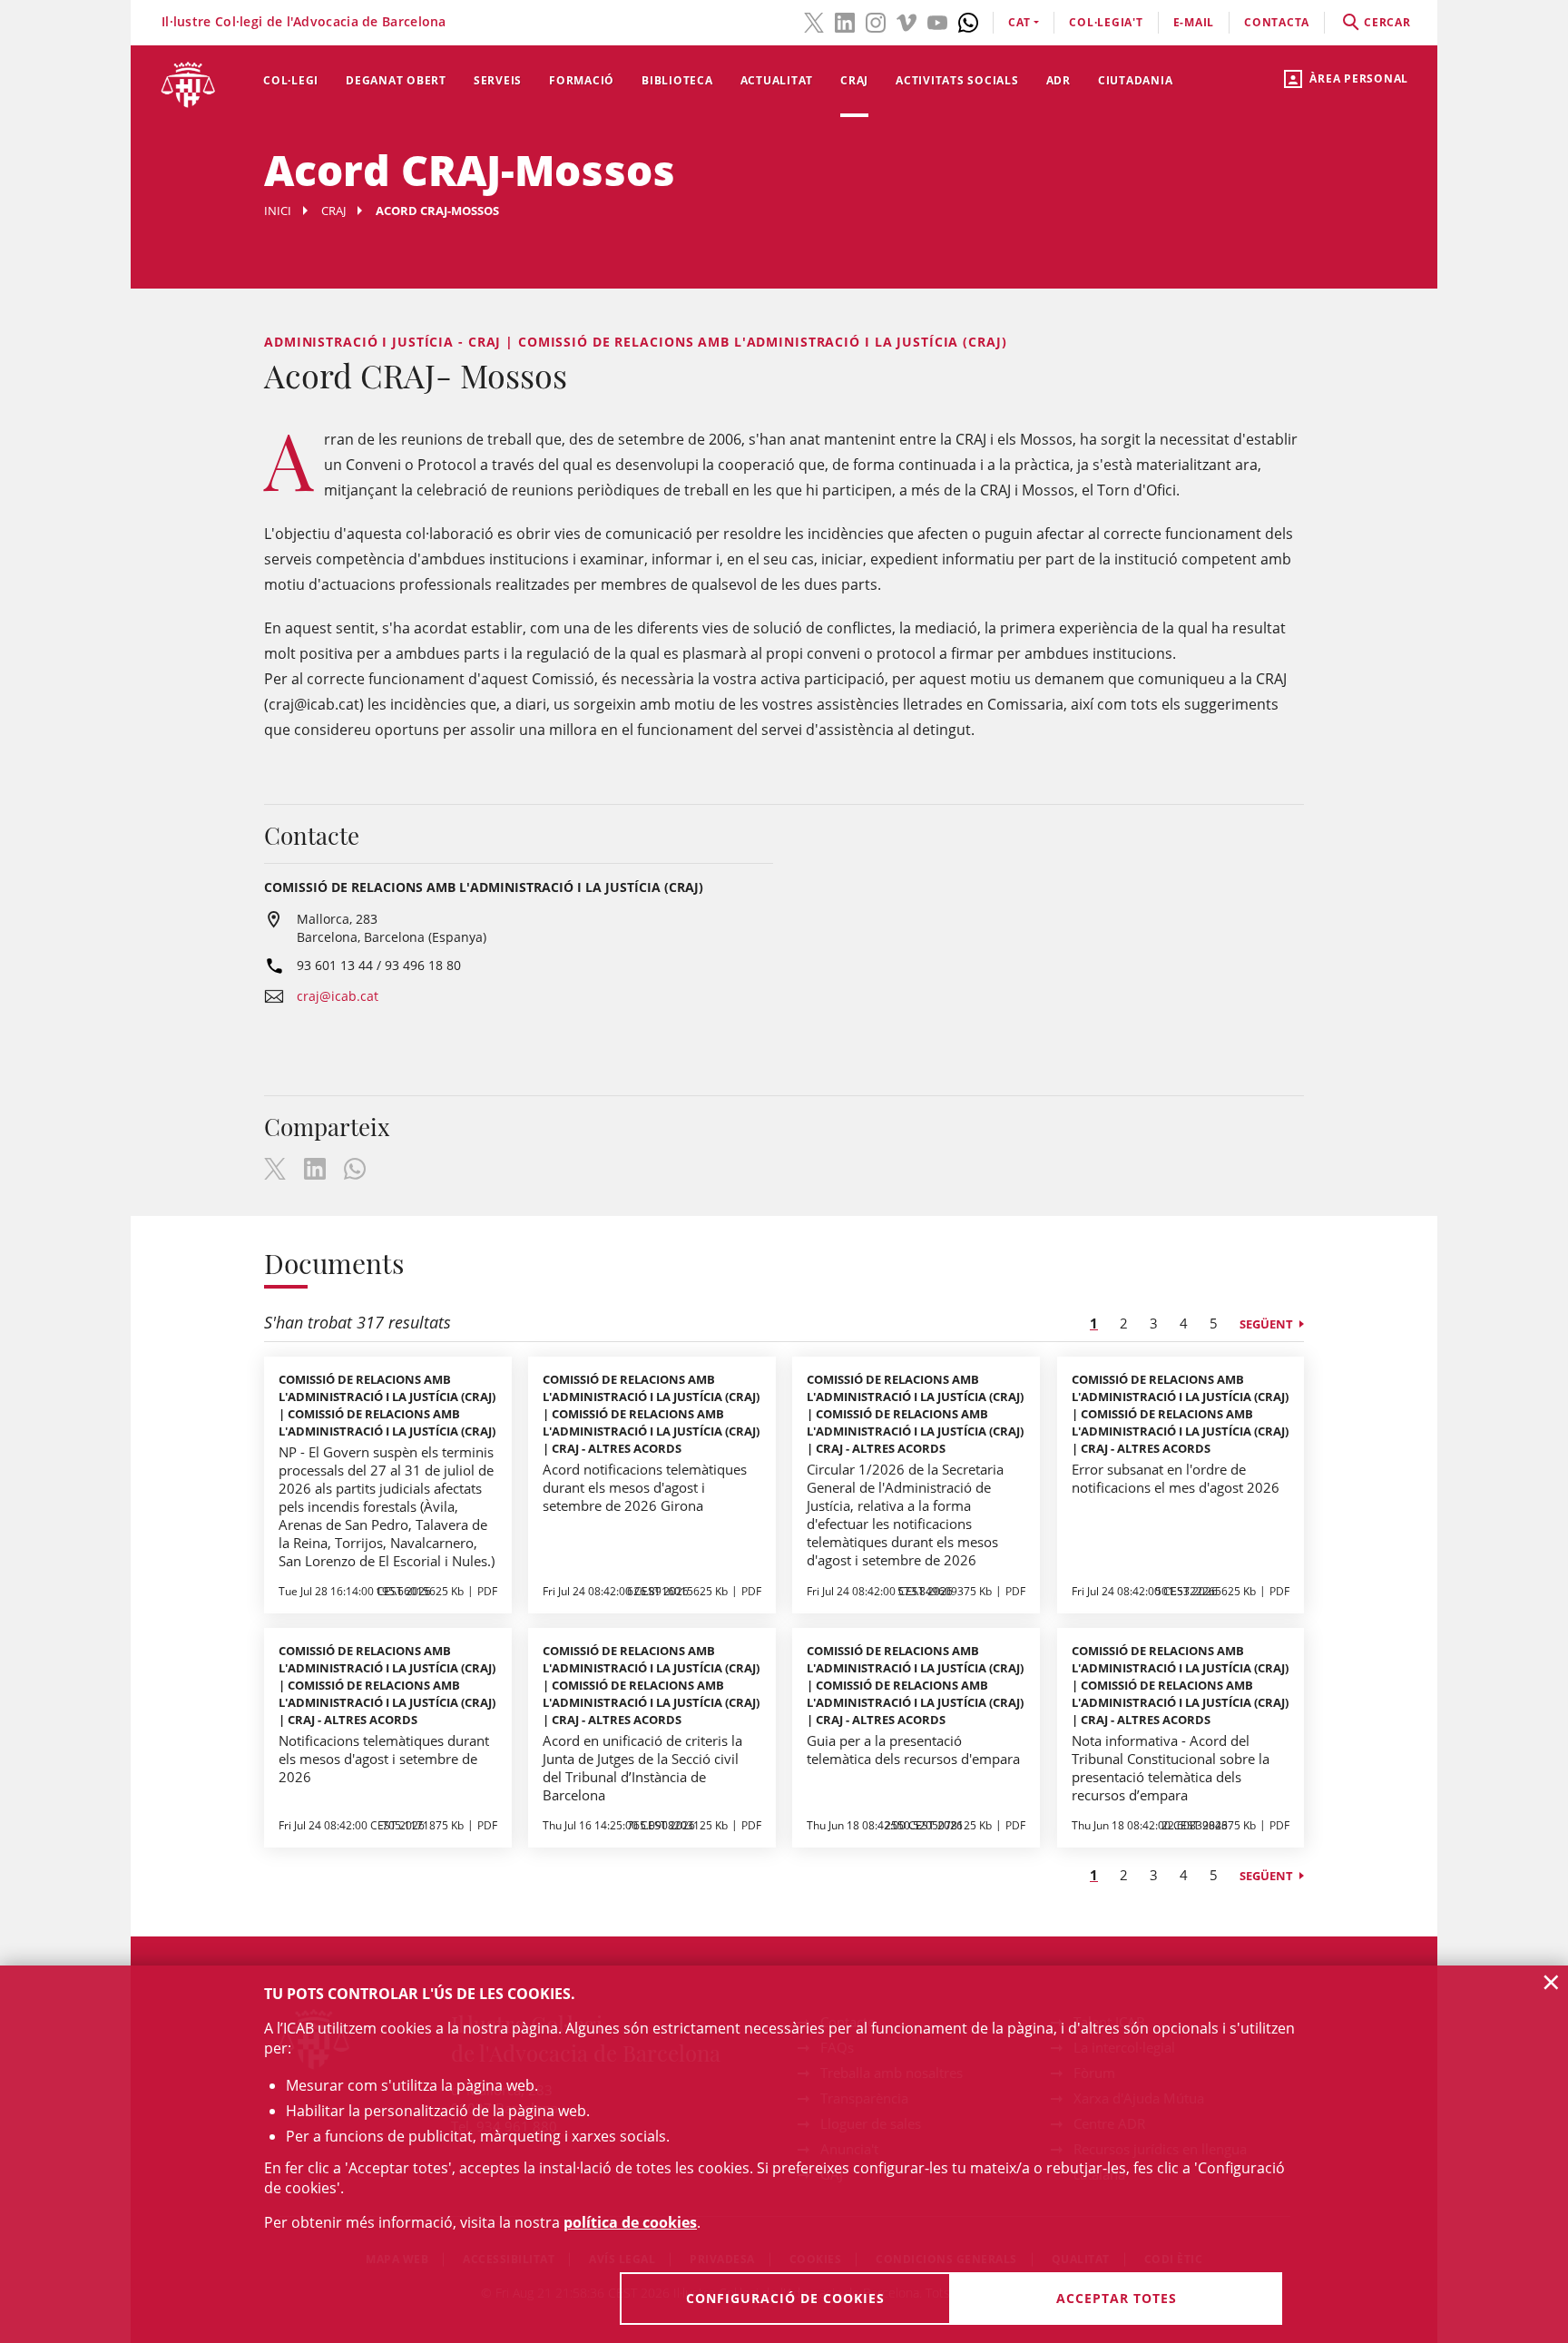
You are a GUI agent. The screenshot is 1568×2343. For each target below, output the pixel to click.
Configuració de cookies (785, 2298)
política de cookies (630, 2222)
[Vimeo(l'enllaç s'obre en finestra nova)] (906, 21)
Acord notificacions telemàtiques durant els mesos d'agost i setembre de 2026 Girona (645, 1487)
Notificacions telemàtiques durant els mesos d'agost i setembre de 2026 (384, 1759)
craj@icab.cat (338, 996)
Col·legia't (1106, 22)
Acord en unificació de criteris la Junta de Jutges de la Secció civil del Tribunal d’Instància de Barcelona (642, 1768)
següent (1266, 1324)
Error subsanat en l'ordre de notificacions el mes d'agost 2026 (1176, 1478)
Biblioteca (677, 80)
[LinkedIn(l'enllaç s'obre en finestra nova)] (845, 21)
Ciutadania (1136, 80)
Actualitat (777, 80)
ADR (1058, 80)
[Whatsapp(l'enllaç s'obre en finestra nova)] (968, 21)
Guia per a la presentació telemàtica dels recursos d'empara (913, 1750)
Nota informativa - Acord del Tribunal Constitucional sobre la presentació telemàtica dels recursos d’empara (1171, 1768)
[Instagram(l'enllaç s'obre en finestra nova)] (876, 21)
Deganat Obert (396, 80)
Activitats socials (957, 80)
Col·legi (291, 80)
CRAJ (854, 80)
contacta (1277, 22)
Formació (582, 80)
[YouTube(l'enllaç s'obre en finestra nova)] (937, 21)
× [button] (1551, 1982)
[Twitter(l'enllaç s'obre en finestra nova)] (814, 21)
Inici (278, 211)
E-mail (1194, 22)
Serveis (498, 80)
